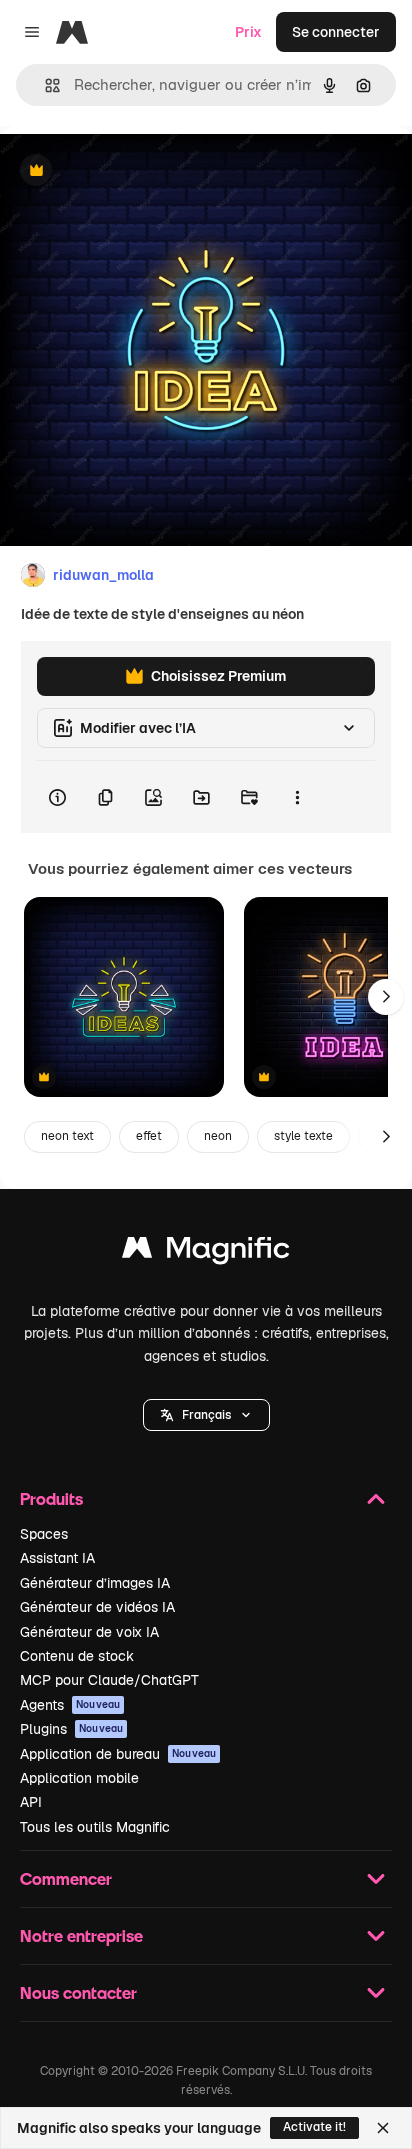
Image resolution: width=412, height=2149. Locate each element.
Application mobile (79, 1778)
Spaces (44, 1534)
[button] (206, 1415)
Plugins (71, 1729)
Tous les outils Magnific (95, 1827)
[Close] (383, 2128)
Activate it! (314, 2127)
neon (218, 1136)
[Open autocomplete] (44, 85)
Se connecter (336, 32)
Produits (51, 1498)
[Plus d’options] (297, 797)
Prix (248, 32)
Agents (70, 1705)
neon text (67, 1136)
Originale (132, 171)
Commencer (66, 1878)
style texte (303, 1136)
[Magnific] (206, 1252)
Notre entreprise (81, 1935)
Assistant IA (57, 1558)
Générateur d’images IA (95, 1583)
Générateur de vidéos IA (97, 1607)
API (31, 1802)
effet (149, 1136)
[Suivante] (386, 997)
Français (206, 1415)
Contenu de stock (77, 1656)
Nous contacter (78, 1992)
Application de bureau (118, 1754)
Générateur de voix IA (89, 1632)
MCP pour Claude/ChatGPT (109, 1680)
